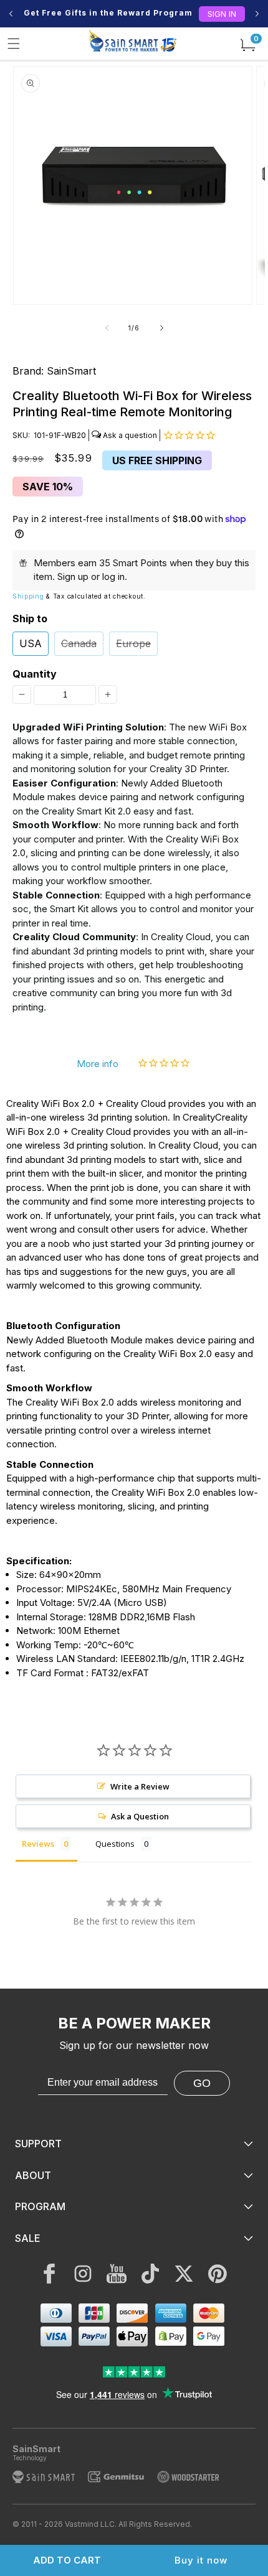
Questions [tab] (115, 1844)
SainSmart (71, 371)
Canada (79, 643)
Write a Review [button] (140, 1786)
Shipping (28, 596)
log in (113, 576)
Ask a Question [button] (140, 1816)
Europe (133, 643)
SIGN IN (222, 14)
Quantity (35, 674)
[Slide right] (161, 328)
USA (31, 643)
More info (98, 1064)
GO (202, 2083)
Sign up (73, 576)
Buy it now (201, 2560)
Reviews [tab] (38, 1844)
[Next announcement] (257, 14)
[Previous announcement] (11, 14)
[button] (14, 44)
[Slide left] (107, 328)
